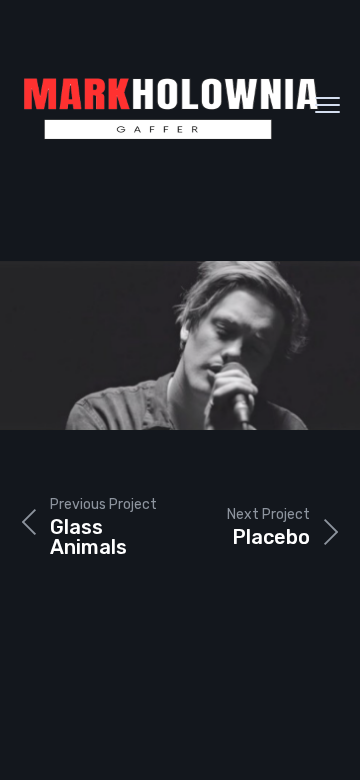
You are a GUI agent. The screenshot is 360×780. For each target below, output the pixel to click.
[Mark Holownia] (170, 105)
